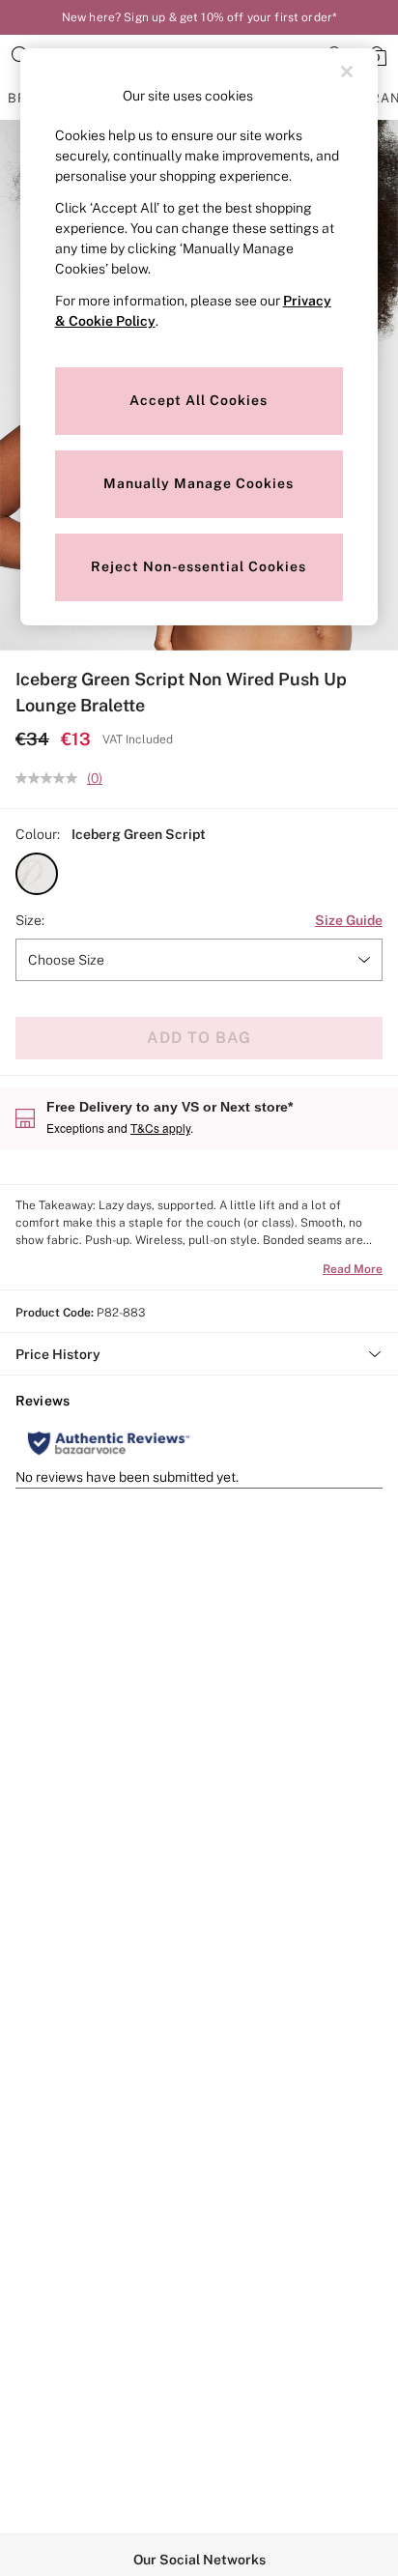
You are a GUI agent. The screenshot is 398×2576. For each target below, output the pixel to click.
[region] (199, 337)
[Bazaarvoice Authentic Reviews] (109, 1443)
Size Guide (349, 920)
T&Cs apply (160, 1128)
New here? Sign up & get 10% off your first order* (199, 17)
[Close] (347, 72)
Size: (30, 920)
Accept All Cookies (199, 400)
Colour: (38, 834)
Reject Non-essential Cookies (199, 566)
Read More (353, 1269)
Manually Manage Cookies (199, 483)
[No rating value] (51, 778)
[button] (37, 874)
